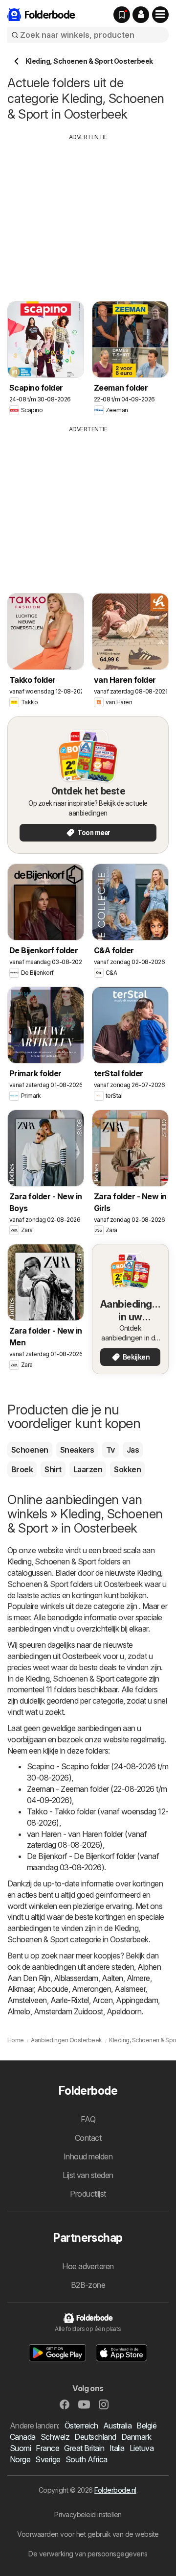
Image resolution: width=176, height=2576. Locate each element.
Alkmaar (21, 1989)
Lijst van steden (88, 2175)
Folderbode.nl (115, 2490)
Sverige (48, 2459)
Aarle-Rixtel (70, 2000)
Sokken (127, 1469)
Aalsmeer (130, 1989)
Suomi (20, 2448)
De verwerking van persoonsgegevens (88, 2554)
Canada (23, 2437)
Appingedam (137, 2000)
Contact (88, 2138)
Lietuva (142, 2448)
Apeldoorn (124, 2011)
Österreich (81, 2426)
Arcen (102, 2000)
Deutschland (95, 2437)
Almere (138, 1978)
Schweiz (55, 2437)
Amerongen (91, 1989)
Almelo (19, 2011)
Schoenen (30, 1450)
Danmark (136, 2437)
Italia (117, 2448)
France (47, 2448)
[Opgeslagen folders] (122, 15)
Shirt (53, 1469)
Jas (133, 1450)
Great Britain (84, 2448)
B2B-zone (88, 2285)
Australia (117, 2426)
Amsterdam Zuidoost (68, 2011)
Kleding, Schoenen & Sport (52, 1561)
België (146, 2426)
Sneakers (77, 1450)
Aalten (112, 1978)
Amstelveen (27, 2000)
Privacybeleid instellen (88, 2514)
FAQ (88, 2119)
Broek (22, 1469)
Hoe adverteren (88, 2266)
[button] (141, 15)
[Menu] (160, 15)
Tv (110, 1450)
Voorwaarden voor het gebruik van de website (88, 2534)
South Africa (87, 2459)
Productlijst (88, 2194)
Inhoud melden (88, 2156)
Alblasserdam (76, 1978)
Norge (20, 2459)
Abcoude (53, 1989)
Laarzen (88, 1469)
